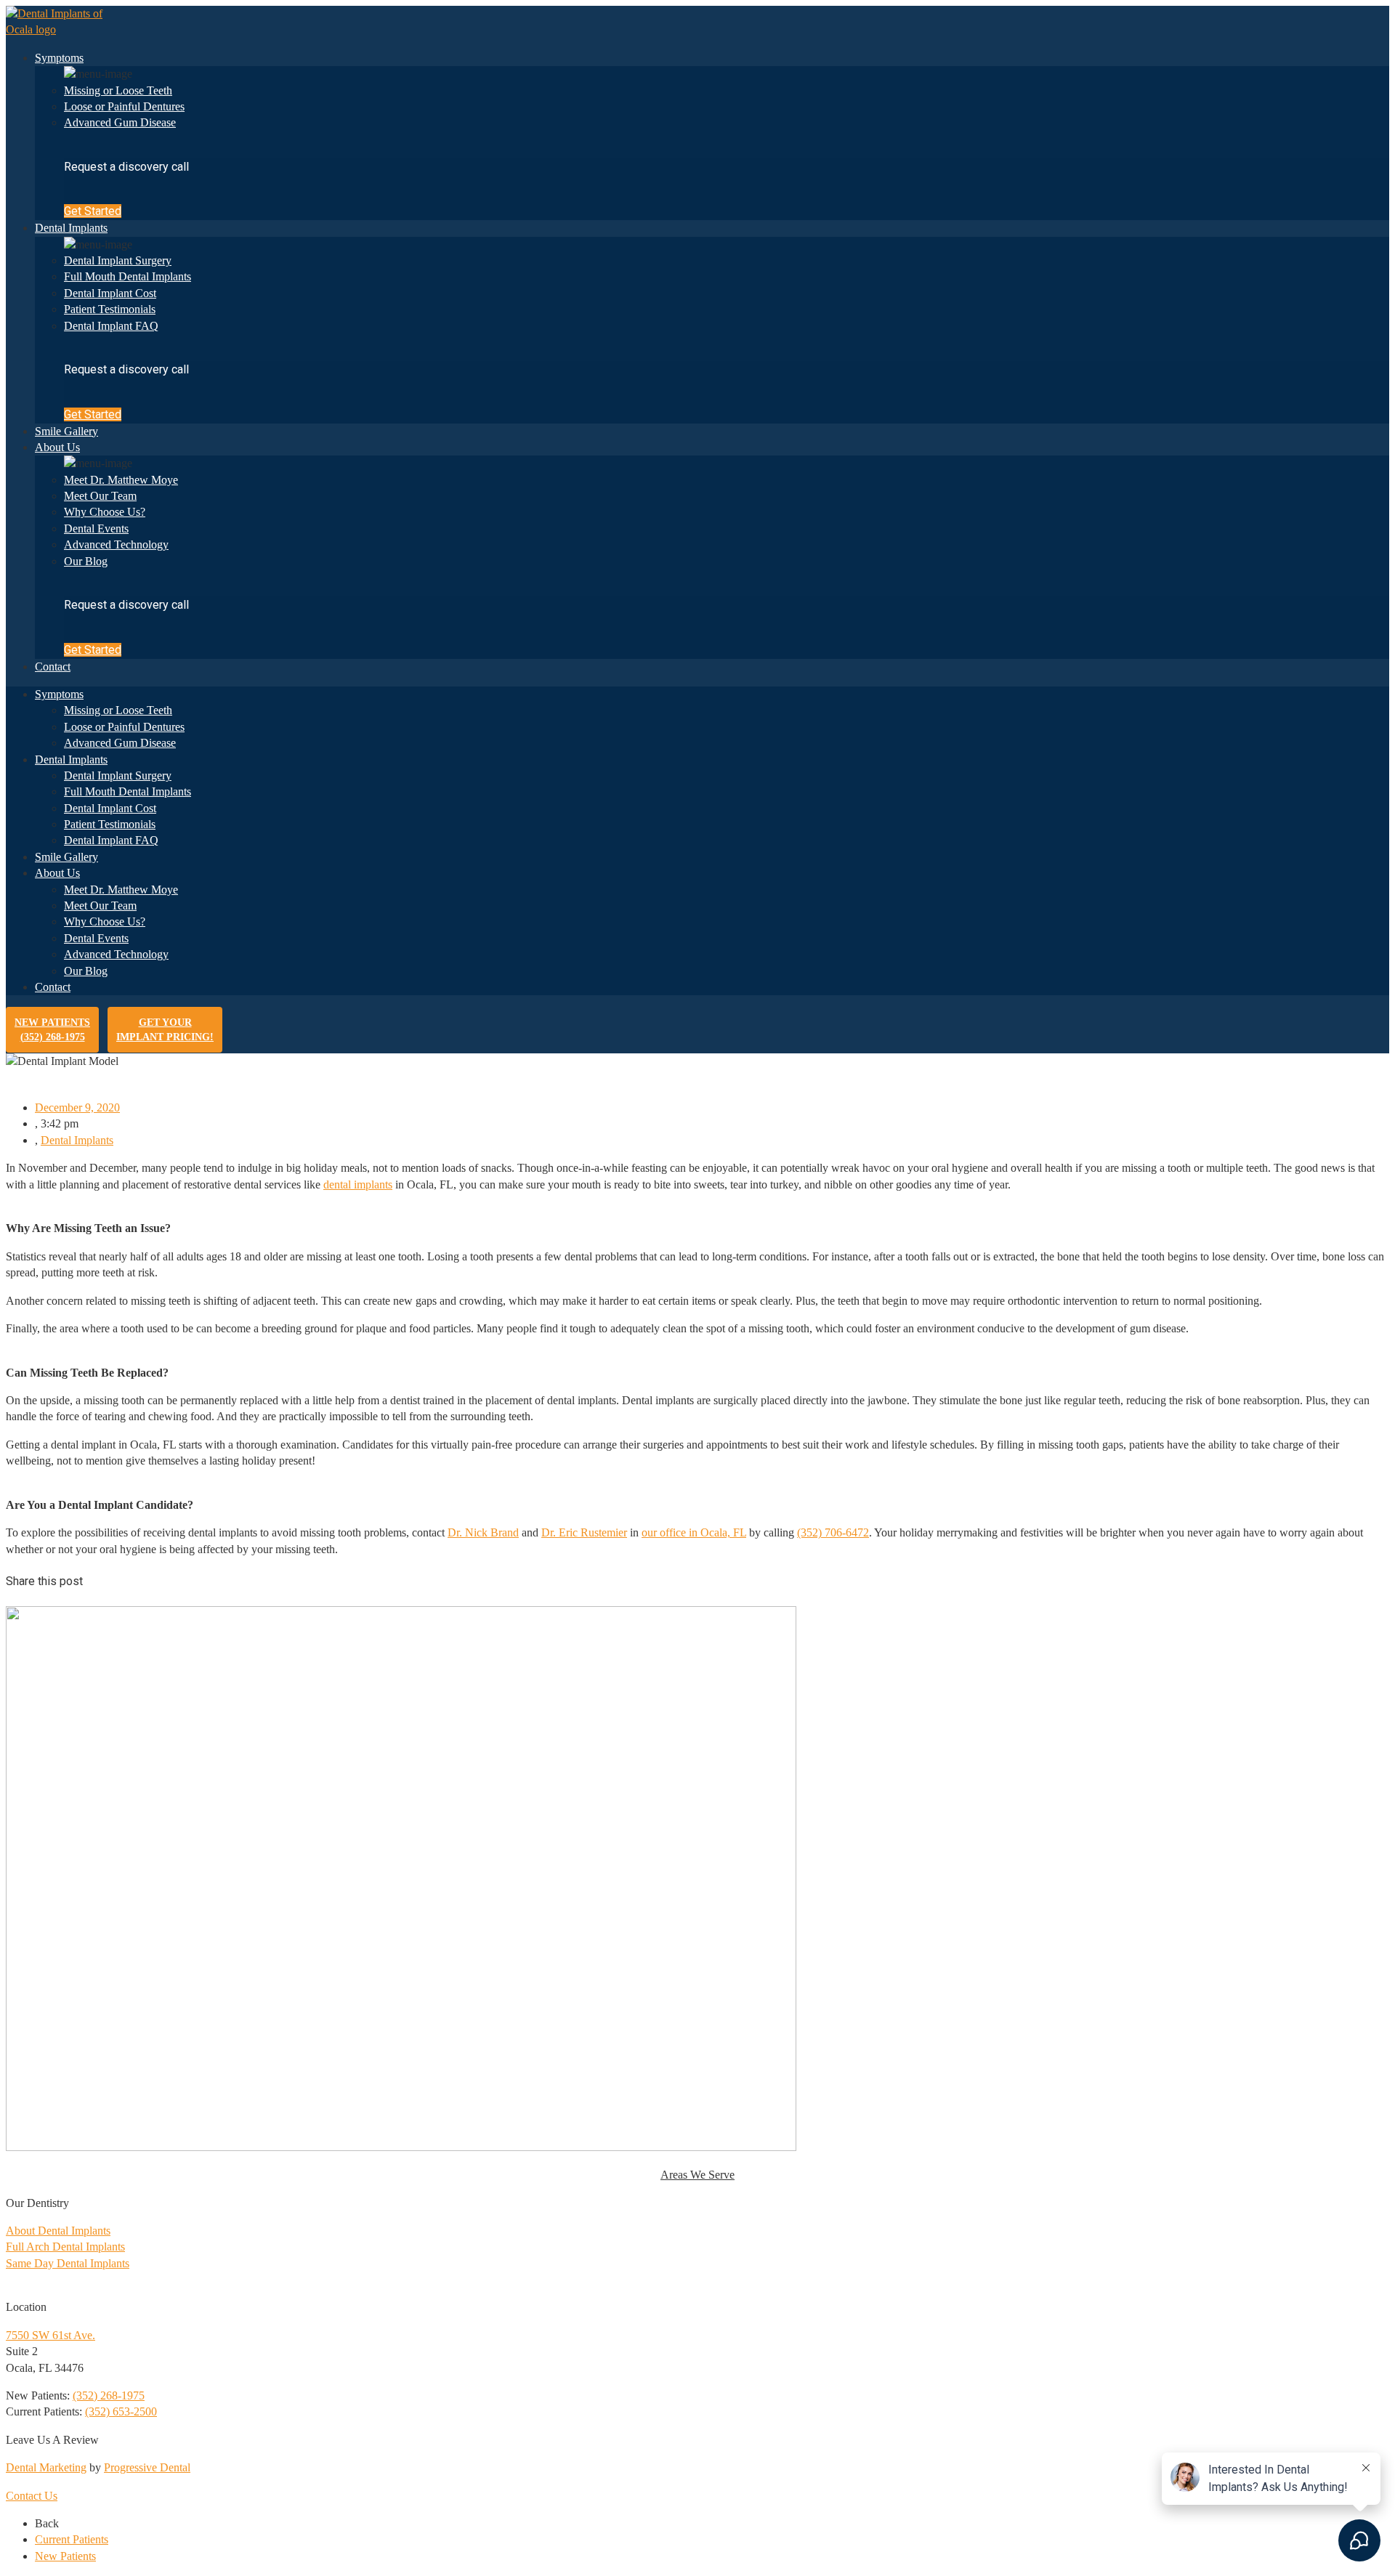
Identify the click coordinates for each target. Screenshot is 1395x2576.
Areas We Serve (697, 2175)
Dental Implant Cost (110, 293)
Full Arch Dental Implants (65, 2247)
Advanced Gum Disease (120, 122)
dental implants (358, 1184)
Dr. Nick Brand (483, 1532)
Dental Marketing (46, 2467)
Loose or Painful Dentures (124, 106)
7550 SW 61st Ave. (50, 2335)
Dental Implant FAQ (111, 326)
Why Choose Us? (105, 512)
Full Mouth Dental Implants (128, 276)
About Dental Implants (58, 2231)
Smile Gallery (66, 431)
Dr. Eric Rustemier (584, 1532)
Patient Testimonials (110, 309)
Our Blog (86, 561)
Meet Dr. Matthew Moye (121, 480)
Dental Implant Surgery (118, 260)
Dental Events (96, 528)
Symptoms (59, 58)
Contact (53, 667)
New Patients (52, 1030)
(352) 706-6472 (833, 1532)
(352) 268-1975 (109, 2395)
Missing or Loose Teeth (118, 90)
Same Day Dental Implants (68, 2263)
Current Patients (72, 2539)
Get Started (93, 211)
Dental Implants (71, 228)
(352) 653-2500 (121, 2411)
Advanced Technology (116, 544)
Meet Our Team (100, 496)
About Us (57, 447)
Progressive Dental (147, 2467)
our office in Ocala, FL (694, 1532)
